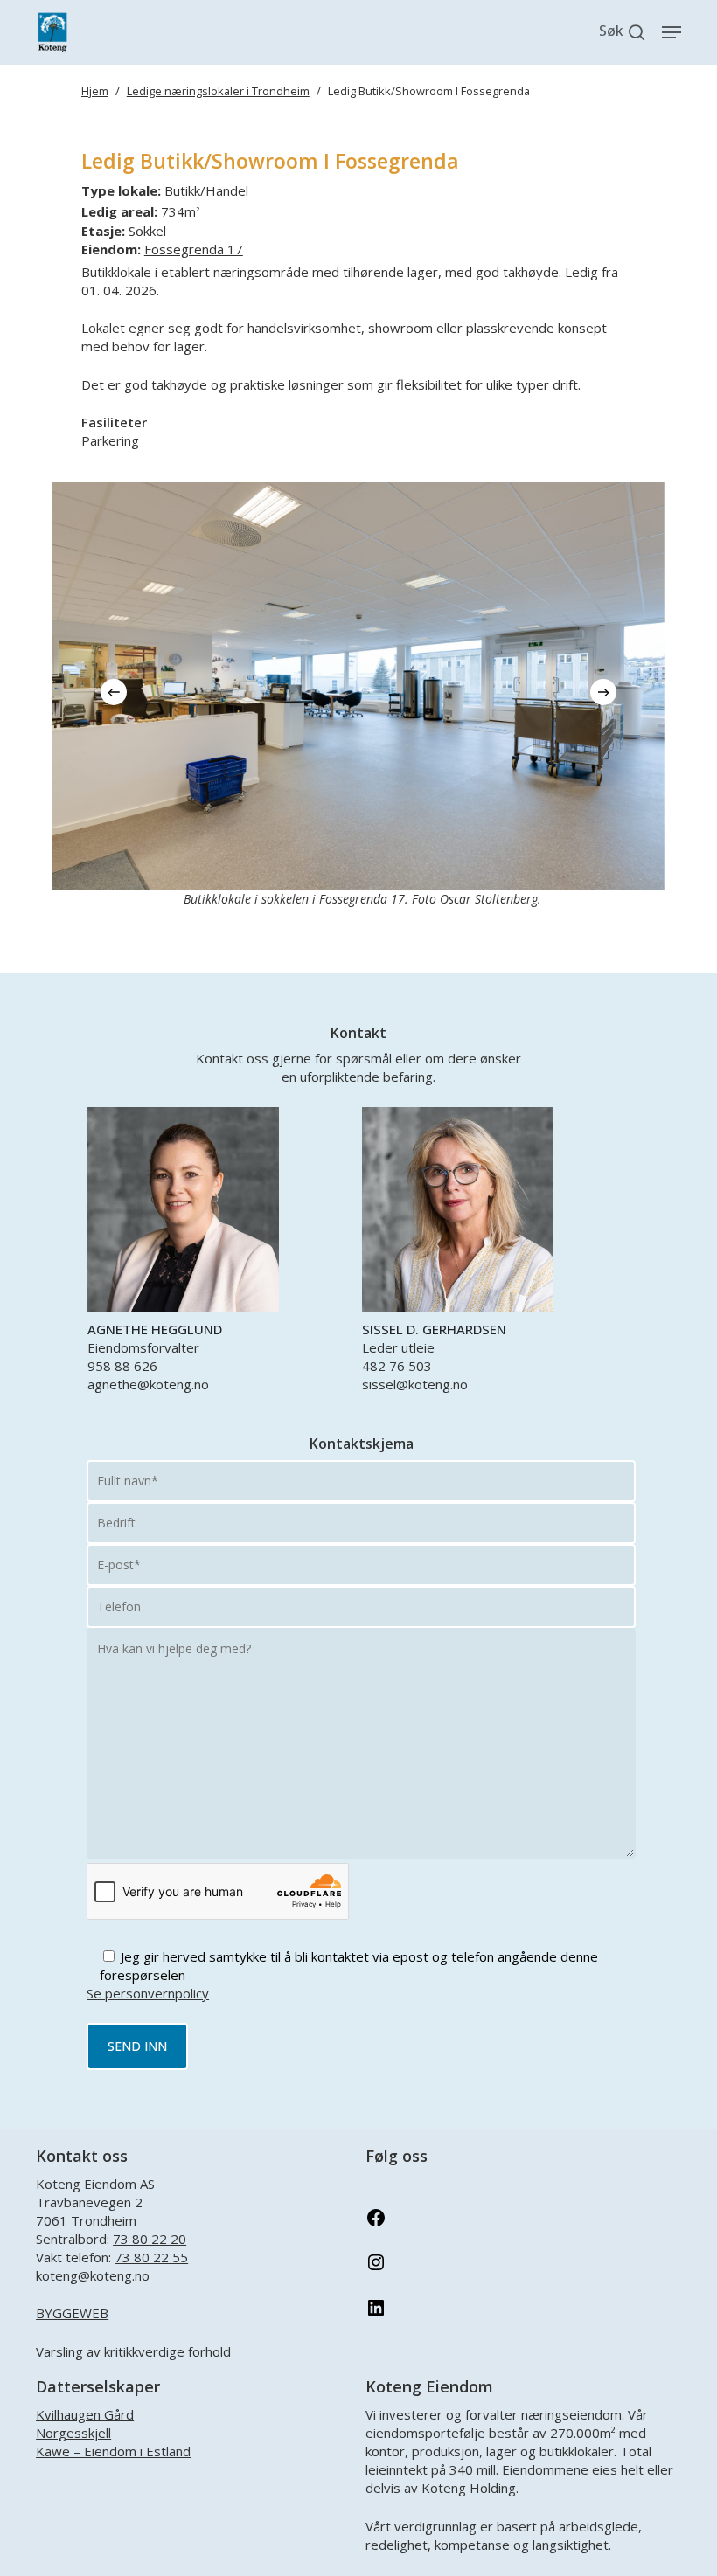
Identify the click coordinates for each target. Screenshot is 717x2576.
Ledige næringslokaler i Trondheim (218, 91)
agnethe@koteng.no (148, 1384)
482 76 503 (397, 1366)
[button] (672, 32)
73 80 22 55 (151, 2257)
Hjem (95, 91)
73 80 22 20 (150, 2239)
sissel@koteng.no (415, 1384)
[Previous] (114, 692)
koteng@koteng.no (93, 2275)
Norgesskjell (73, 2433)
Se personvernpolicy (148, 1993)
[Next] (603, 692)
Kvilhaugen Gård (85, 2414)
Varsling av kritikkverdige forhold (133, 2351)
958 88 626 (122, 1366)
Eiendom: (111, 249)
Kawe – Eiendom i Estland (113, 2451)
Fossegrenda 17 (194, 249)
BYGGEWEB (72, 2313)
